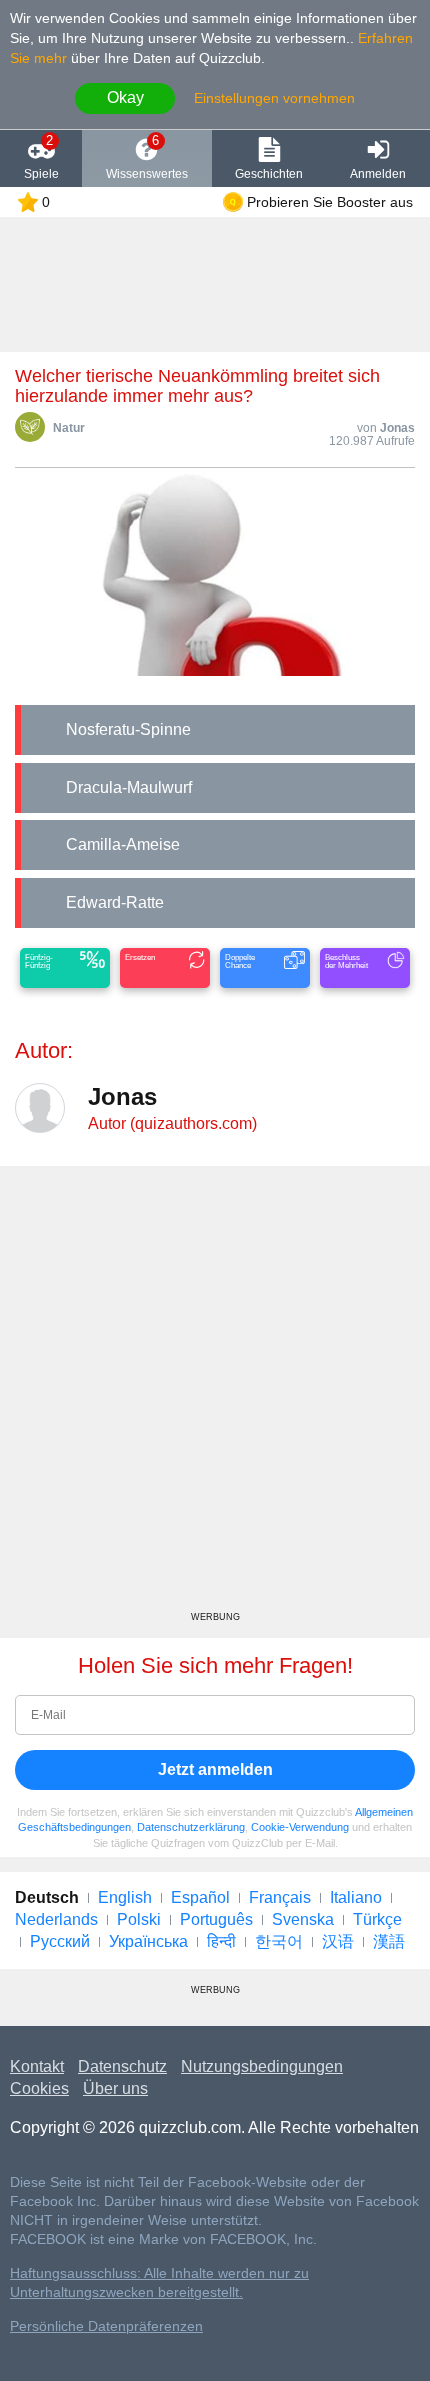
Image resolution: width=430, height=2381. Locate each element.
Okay (125, 97)
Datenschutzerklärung (191, 1827)
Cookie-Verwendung (300, 1827)
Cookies (39, 2088)
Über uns (115, 2088)
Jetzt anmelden (215, 1769)
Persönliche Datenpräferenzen (106, 2326)
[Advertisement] (215, 1396)
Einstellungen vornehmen (274, 98)
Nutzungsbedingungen (262, 2066)
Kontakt (37, 2066)
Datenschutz (122, 2066)
